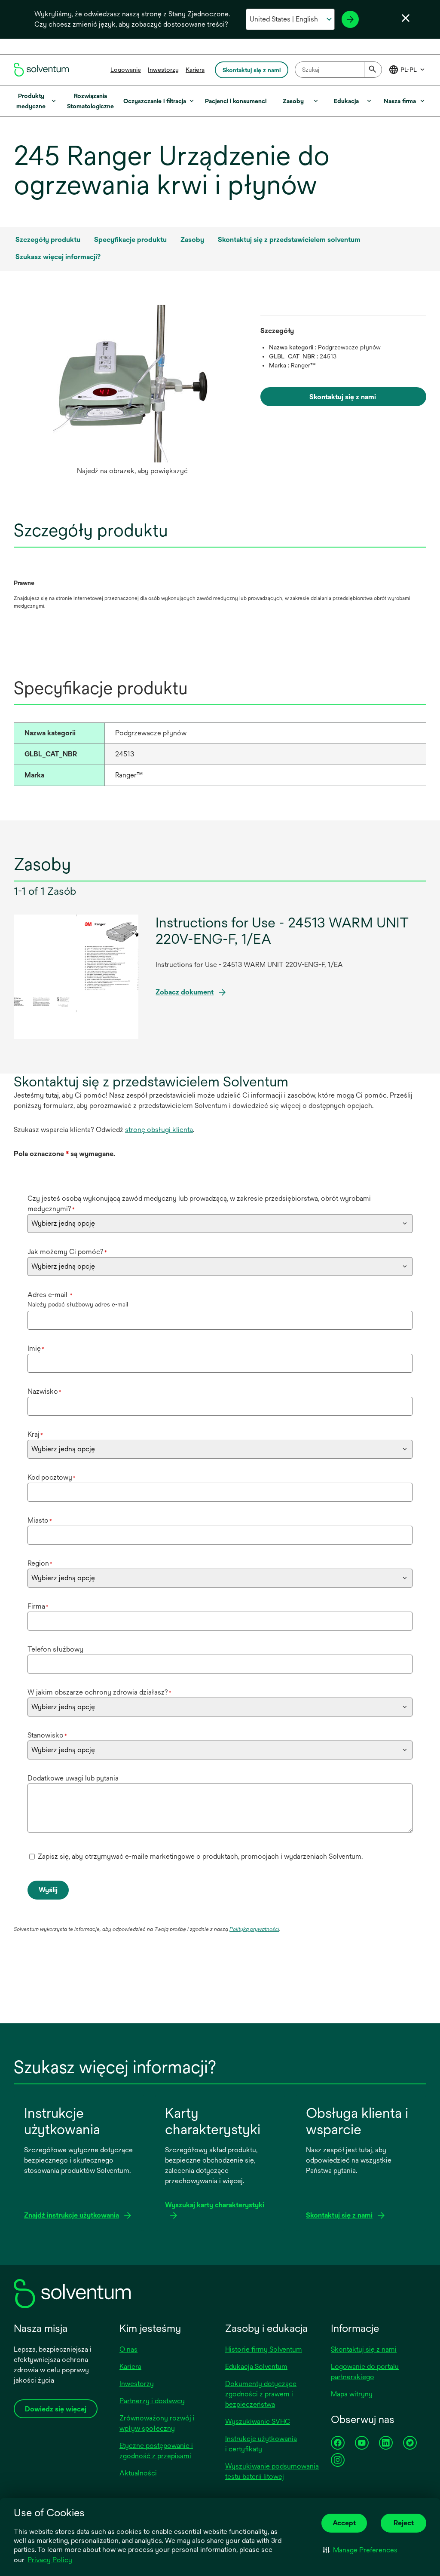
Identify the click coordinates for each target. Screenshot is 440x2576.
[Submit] (373, 70)
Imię (36, 1348)
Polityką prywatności (254, 1929)
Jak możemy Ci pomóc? (67, 1252)
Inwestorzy (163, 70)
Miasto (40, 1520)
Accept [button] (344, 2523)
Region (40, 1563)
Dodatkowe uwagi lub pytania (73, 1778)
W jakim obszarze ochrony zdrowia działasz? (99, 1692)
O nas (128, 2349)
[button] (360, 2550)
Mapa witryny (352, 2394)
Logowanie (126, 70)
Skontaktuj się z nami (364, 2349)
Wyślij (48, 1890)
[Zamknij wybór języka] (406, 18)
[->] (350, 19)
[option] (132, 392)
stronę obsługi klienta (159, 1130)
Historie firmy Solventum (264, 2349)
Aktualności (138, 2473)
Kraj (35, 1434)
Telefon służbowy (55, 1649)
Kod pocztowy (52, 1477)
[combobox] (338, 70)
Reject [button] (404, 2523)
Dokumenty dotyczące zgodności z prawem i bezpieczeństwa (261, 2394)
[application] (132, 384)
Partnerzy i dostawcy (152, 2401)
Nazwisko (44, 1391)
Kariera (195, 70)
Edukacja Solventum (256, 2366)
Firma (38, 1606)
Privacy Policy (50, 2560)
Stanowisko (47, 1735)
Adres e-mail (50, 1295)
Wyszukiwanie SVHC (258, 2422)
